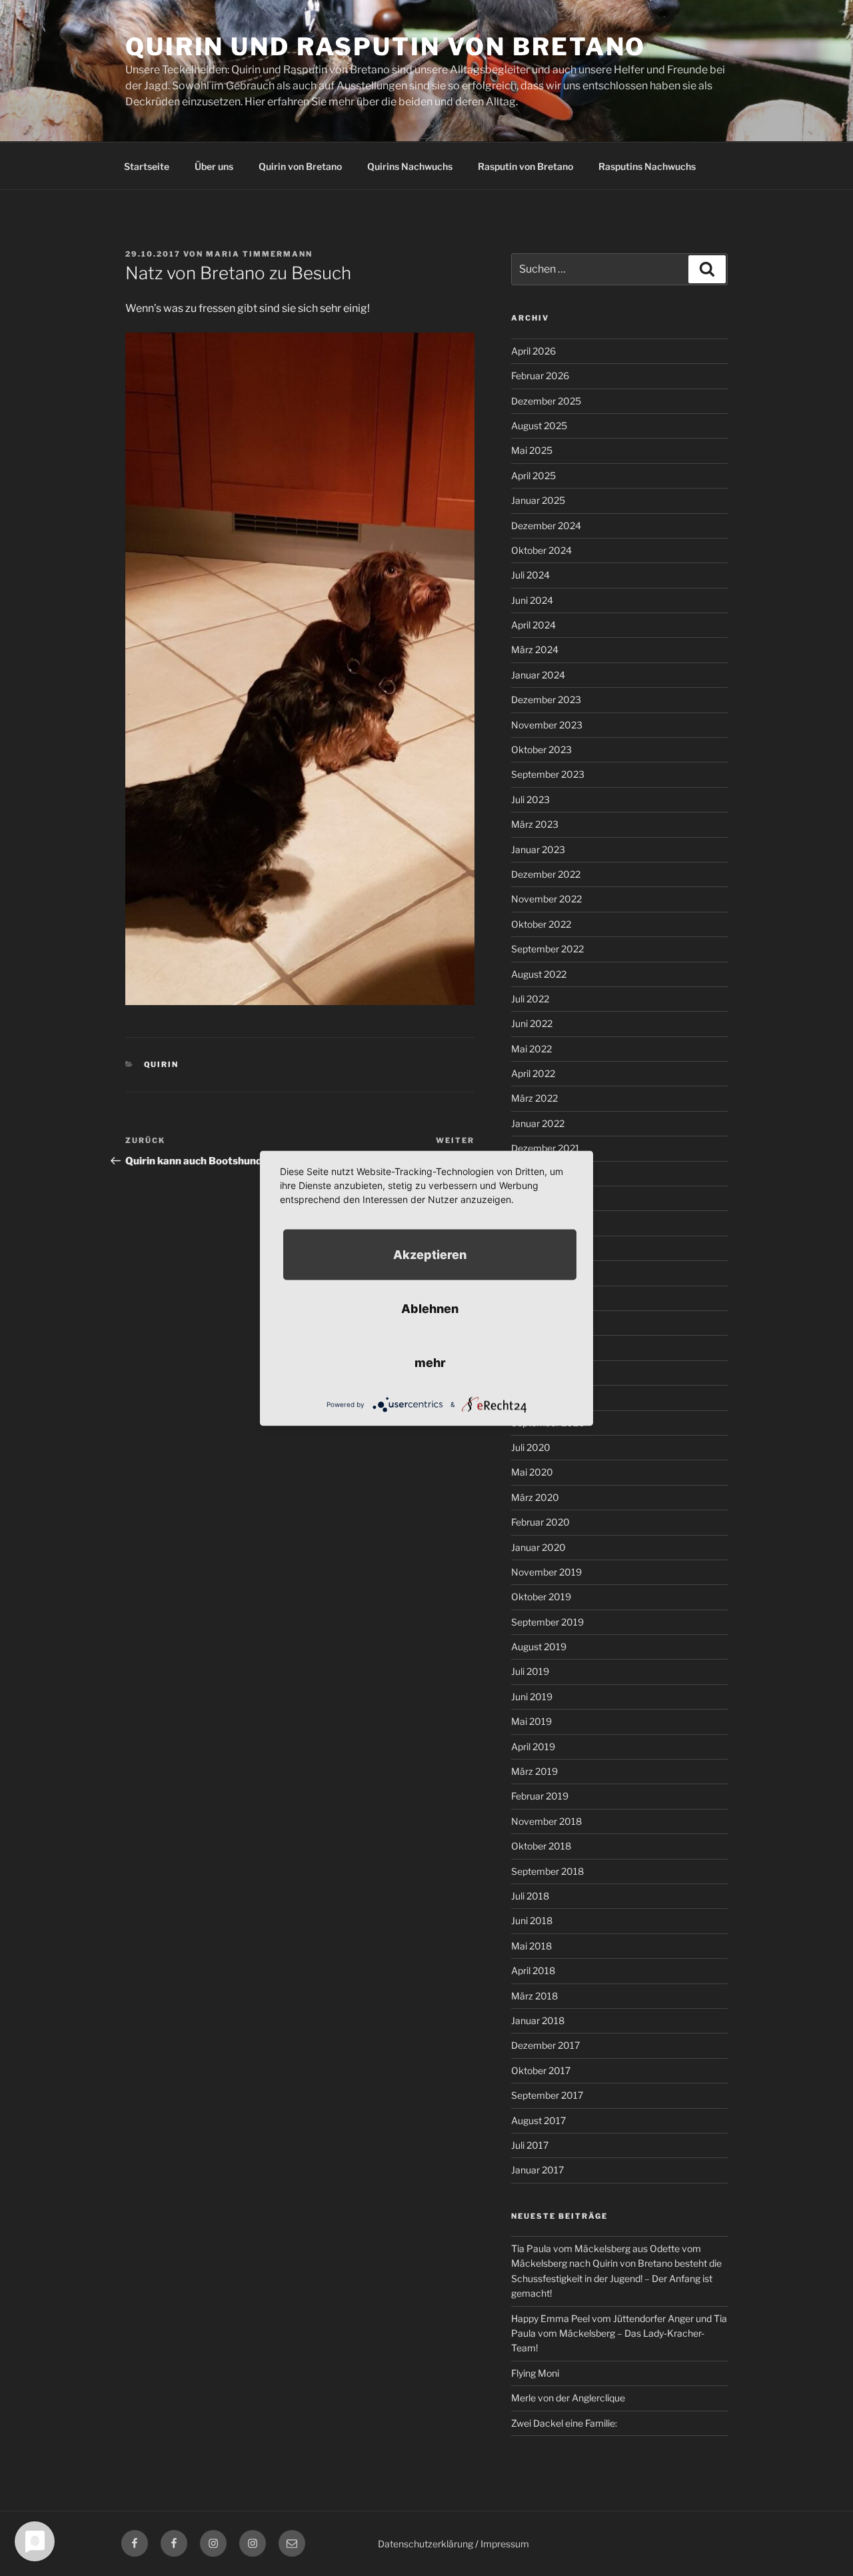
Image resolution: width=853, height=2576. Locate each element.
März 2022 (534, 1098)
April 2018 (533, 1970)
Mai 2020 (532, 1472)
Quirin (162, 1064)
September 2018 (547, 1871)
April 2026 (533, 351)
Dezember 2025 (546, 401)
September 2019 (547, 1622)
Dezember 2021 (545, 1148)
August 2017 (538, 2120)
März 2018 (534, 1996)
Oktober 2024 (541, 550)
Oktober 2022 (541, 924)
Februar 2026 (540, 376)
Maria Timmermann (259, 254)
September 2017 (547, 2095)
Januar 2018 (538, 2020)
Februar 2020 (540, 1522)
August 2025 (539, 426)
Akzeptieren (430, 1254)
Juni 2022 (532, 1023)
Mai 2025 (532, 450)
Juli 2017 (530, 2145)
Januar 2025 (538, 500)
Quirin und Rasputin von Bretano (386, 47)
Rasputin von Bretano (525, 166)
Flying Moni (535, 2373)
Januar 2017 (537, 2170)
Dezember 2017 (545, 2045)
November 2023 (547, 725)
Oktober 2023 (541, 749)
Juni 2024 (532, 600)
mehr (430, 1362)
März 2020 (535, 1497)
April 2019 (533, 1747)
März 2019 (534, 1771)
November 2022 (546, 899)
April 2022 (533, 1073)
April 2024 (533, 625)
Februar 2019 (540, 1796)
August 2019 (539, 1647)
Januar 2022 (538, 1123)
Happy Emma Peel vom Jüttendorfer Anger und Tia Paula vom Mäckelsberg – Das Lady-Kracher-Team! (619, 2333)
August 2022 (539, 974)
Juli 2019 (530, 1671)
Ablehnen (430, 1308)
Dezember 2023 (546, 699)
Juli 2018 (530, 1896)
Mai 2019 (531, 1721)
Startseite (147, 166)
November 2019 (546, 1572)
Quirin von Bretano (300, 166)
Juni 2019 (532, 1697)
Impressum (505, 2544)
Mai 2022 (531, 1049)
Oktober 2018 (541, 1846)
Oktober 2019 (541, 1597)
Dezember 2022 (546, 874)
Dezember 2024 (546, 526)
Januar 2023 (538, 849)
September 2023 (548, 774)
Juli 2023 (530, 799)
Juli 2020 (531, 1447)
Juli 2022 (530, 999)
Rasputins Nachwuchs (647, 166)
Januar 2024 (538, 675)
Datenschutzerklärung (426, 2544)
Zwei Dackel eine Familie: (564, 2423)
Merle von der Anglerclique (568, 2398)
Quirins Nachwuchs (410, 166)
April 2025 (533, 476)
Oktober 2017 (541, 2070)
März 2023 (535, 824)
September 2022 (547, 949)
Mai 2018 (531, 1946)
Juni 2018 (532, 1921)
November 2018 (546, 1821)
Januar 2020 (538, 1547)
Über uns (214, 166)
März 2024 (535, 649)
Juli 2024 (530, 575)
